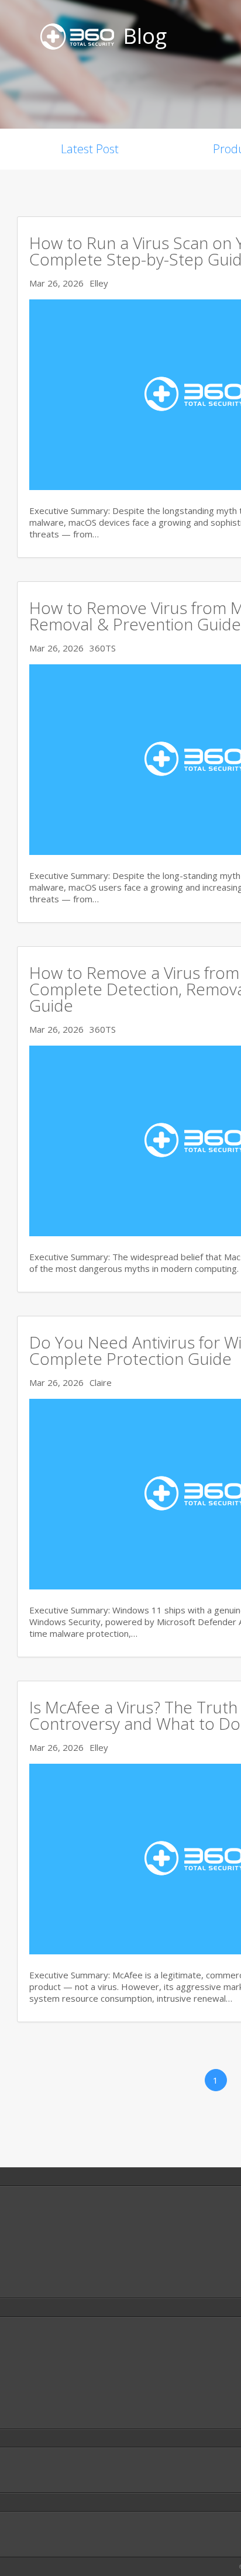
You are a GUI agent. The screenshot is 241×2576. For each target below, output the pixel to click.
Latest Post (90, 149)
